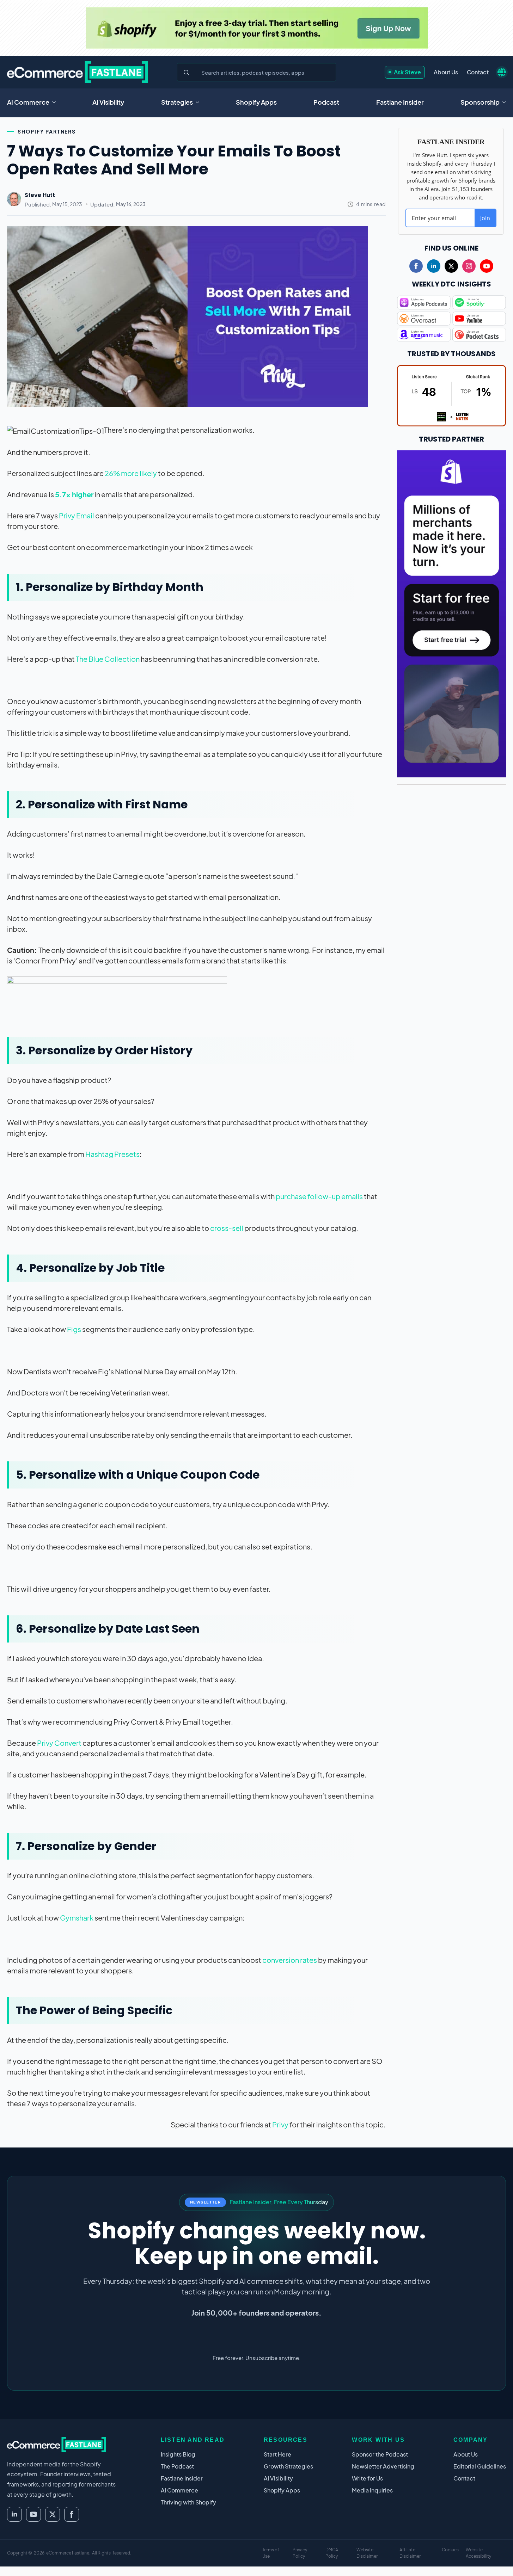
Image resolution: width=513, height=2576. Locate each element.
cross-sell (227, 1228)
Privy (280, 2124)
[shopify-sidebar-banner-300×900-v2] (451, 613)
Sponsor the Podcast (380, 2454)
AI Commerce (28, 102)
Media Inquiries (372, 2490)
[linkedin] (434, 266)
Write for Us (367, 2478)
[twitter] (451, 266)
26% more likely (131, 473)
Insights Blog (178, 2454)
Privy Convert (59, 1743)
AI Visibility (108, 102)
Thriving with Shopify (188, 2502)
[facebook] (416, 266)
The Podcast (177, 2466)
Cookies (450, 2550)
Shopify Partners (47, 131)
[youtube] (487, 266)
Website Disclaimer (367, 2553)
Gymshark (77, 1918)
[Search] (187, 73)
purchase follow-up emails (319, 1196)
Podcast (326, 102)
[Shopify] (257, 28)
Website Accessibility (478, 2553)
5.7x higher (74, 494)
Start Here (277, 2454)
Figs (74, 1329)
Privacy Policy (300, 2553)
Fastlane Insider (400, 102)
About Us (446, 72)
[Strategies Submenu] (200, 102)
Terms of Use (271, 2553)
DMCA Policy (332, 2553)
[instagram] (469, 266)
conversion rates (290, 1960)
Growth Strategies (288, 2466)
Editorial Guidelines (480, 2466)
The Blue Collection (108, 659)
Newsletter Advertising (383, 2466)
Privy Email (77, 515)
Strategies (177, 102)
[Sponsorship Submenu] (506, 102)
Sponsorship (480, 102)
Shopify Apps (256, 102)
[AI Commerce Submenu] (56, 102)
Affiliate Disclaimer (410, 2553)
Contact (478, 72)
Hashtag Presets (112, 1154)
